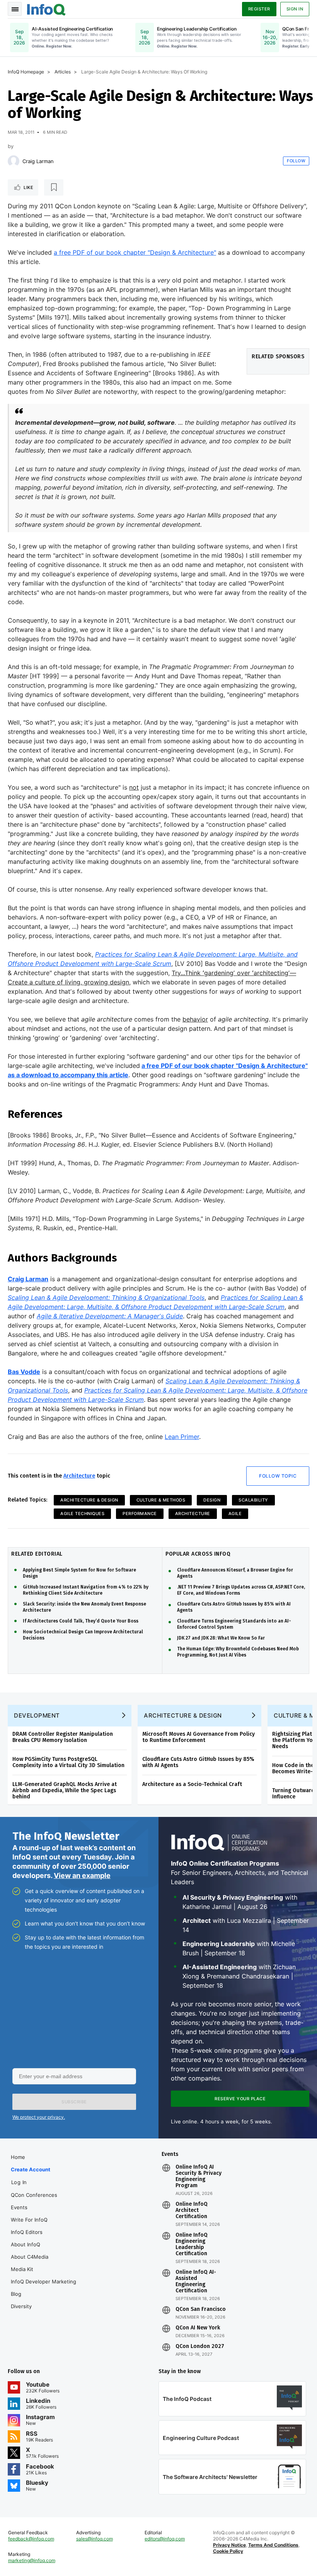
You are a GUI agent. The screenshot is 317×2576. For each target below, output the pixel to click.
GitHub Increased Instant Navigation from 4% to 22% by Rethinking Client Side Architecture (86, 1590)
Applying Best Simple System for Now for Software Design (79, 1573)
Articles (63, 72)
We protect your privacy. (39, 2117)
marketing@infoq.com (32, 2560)
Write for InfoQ (29, 2220)
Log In (19, 2182)
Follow (296, 161)
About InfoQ (26, 2244)
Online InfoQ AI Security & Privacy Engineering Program (199, 2176)
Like (28, 187)
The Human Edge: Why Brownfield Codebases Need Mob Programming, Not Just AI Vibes (238, 1652)
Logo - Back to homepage (46, 9)
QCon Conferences (34, 2195)
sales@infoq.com (95, 2539)
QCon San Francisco (201, 2309)
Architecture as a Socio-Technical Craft (192, 1784)
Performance (140, 1514)
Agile (235, 1514)
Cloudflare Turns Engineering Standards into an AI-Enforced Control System (234, 1624)
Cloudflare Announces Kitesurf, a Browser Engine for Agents (235, 1573)
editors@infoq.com (165, 2539)
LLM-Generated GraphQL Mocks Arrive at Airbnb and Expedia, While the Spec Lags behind (65, 1790)
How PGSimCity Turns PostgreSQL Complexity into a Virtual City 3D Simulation (68, 1762)
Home (18, 2157)
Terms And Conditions (273, 2545)
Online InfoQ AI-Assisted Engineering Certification (196, 2281)
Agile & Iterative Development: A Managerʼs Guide (110, 1316)
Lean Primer (182, 1437)
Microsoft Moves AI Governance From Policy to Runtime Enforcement (199, 1737)
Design (212, 1500)
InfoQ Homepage (26, 72)
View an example (82, 1875)
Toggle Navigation (15, 9)
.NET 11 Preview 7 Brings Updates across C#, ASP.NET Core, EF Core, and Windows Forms (241, 1590)
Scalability (253, 1500)
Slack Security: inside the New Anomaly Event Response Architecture (84, 1607)
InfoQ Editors (27, 2232)
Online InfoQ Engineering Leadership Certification (192, 2244)
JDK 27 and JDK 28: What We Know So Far (221, 1638)
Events (19, 2207)
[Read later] (54, 187)
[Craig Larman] (14, 161)
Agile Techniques (82, 1514)
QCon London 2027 (200, 2346)
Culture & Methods (161, 1500)
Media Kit (22, 2269)
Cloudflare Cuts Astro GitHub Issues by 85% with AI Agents (234, 1607)
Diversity (21, 2306)
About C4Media (30, 2257)
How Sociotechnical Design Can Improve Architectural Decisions (83, 1635)
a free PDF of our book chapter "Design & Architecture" (135, 252)
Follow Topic (278, 1476)
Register (259, 9)
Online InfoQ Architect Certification (192, 2210)
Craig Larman (38, 161)
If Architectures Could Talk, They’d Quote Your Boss (81, 1621)
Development (37, 1715)
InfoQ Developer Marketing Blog (43, 2288)
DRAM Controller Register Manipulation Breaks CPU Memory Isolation (63, 1737)
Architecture (79, 1476)
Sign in (295, 9)
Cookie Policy (228, 2551)
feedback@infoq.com (31, 2539)
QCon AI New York (198, 2328)
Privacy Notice (229, 2545)
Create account (31, 2169)
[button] (74, 2102)
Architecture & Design (89, 1500)
